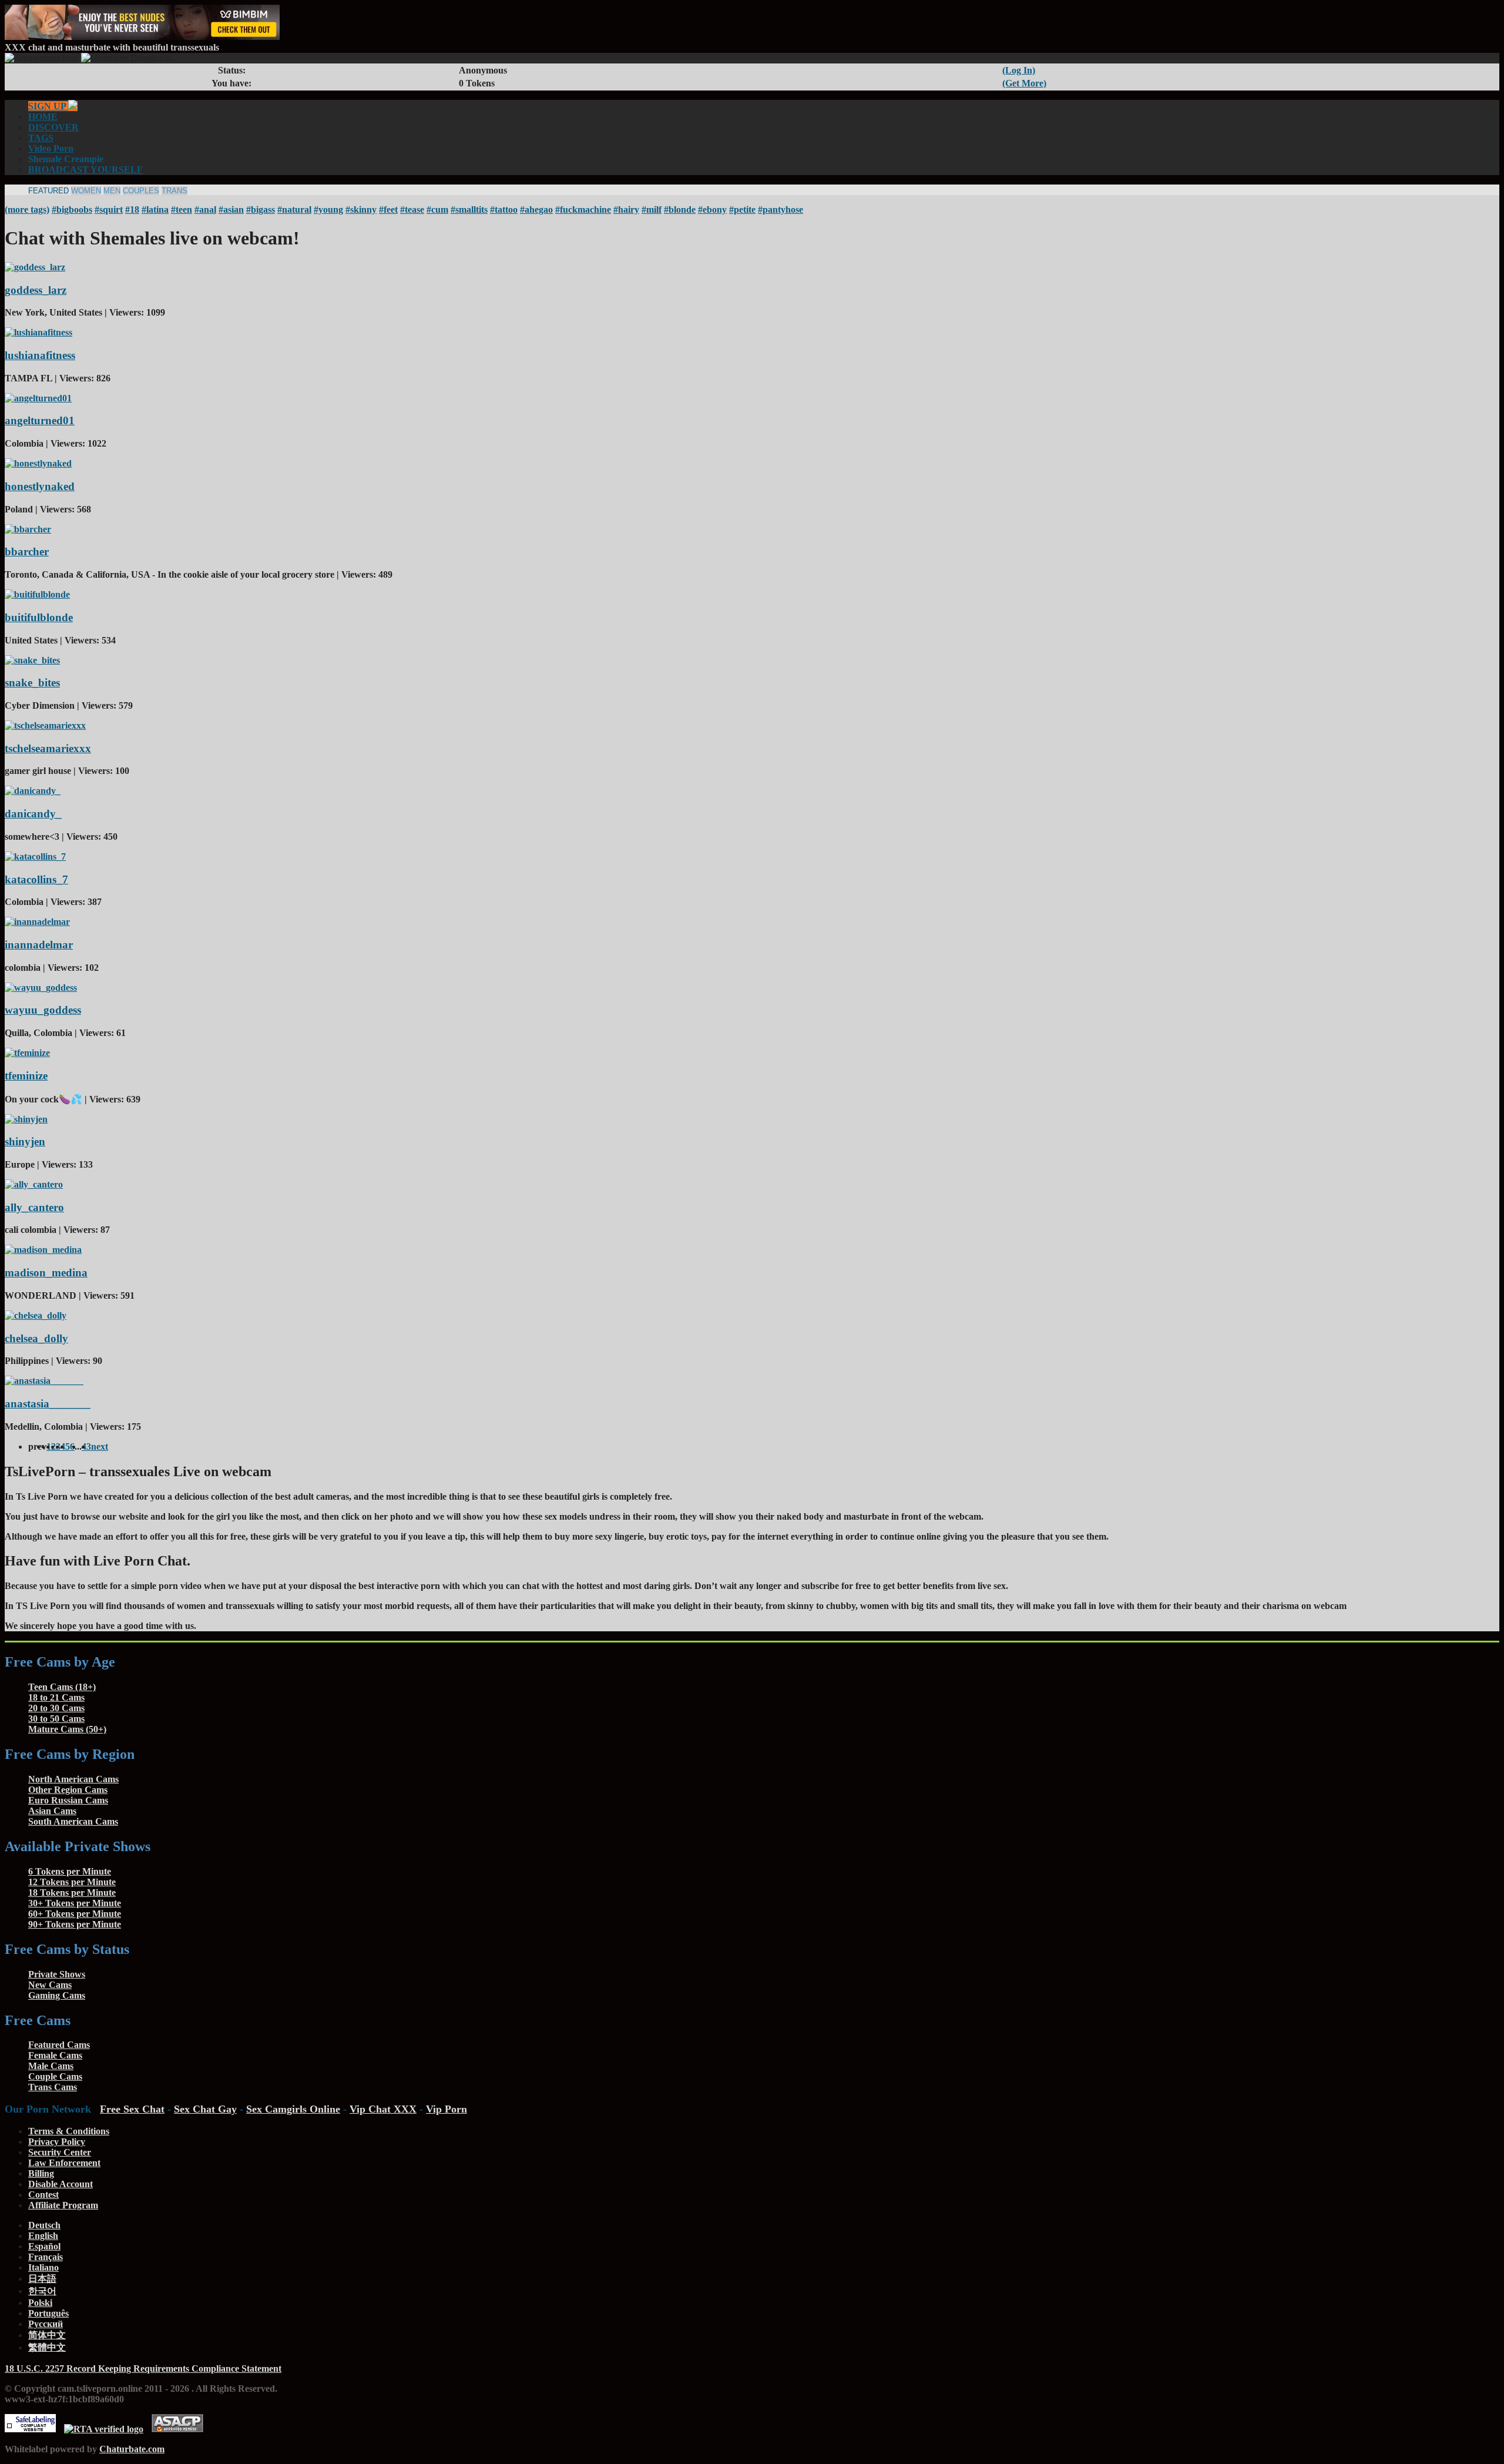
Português (48, 2313)
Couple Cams (55, 2076)
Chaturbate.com (132, 2449)
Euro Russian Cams (68, 1800)
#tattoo (504, 209)
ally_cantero (34, 1207)
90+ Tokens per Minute (75, 1924)
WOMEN (86, 191)
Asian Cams (52, 1811)
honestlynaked (40, 486)
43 (86, 1446)
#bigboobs (72, 209)
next (100, 1446)
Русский (46, 2324)
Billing (41, 2173)
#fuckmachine (583, 209)
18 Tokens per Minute (72, 1893)
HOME (43, 117)
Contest (43, 2195)
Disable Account (61, 2184)
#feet (388, 209)
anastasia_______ (48, 1404)
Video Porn (51, 148)
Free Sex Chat (132, 2109)
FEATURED (48, 191)
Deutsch (44, 2225)
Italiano (43, 2267)
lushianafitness (40, 355)
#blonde (680, 209)
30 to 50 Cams (56, 1719)
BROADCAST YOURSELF (85, 170)
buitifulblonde (39, 617)
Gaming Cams (57, 1995)
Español (44, 2246)
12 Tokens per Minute (72, 1882)
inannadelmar (39, 945)
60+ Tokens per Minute (75, 1914)
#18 (132, 209)
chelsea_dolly (36, 1338)
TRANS (174, 191)
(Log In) (1019, 70)
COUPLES (141, 191)
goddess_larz (36, 290)
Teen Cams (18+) (62, 1687)
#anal (205, 209)
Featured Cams (59, 2045)
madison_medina (46, 1273)
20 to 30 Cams (56, 1708)
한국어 (42, 2291)
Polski (40, 2303)
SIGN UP (48, 106)
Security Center (60, 2152)
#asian (231, 209)
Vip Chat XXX (383, 2109)
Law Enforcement (64, 2163)
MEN (112, 191)
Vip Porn (446, 2109)
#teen (182, 209)
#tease (412, 209)
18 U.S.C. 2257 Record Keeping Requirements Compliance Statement (143, 2369)
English (43, 2236)
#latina (155, 209)
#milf (652, 209)
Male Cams (51, 2066)
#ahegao (536, 209)
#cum (437, 209)
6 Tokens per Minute (70, 1871)
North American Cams (73, 1779)
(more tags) (27, 209)
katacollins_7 (36, 879)
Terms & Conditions (69, 2131)
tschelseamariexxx (48, 748)
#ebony (712, 209)
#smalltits (469, 209)
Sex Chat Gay (205, 2109)
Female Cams (55, 2055)
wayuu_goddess (43, 1010)
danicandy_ (33, 814)
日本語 (42, 2279)
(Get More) (1024, 83)
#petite (742, 209)
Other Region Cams (68, 1790)
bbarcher (27, 552)
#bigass (261, 209)
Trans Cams (53, 2087)
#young (328, 209)
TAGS (41, 138)
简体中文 (47, 2335)
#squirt (109, 209)
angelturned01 (40, 420)
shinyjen (25, 1142)
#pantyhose (780, 209)
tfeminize (26, 1076)
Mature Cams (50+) (67, 1729)
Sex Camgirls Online (293, 2109)
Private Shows (57, 1974)
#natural (294, 209)
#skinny (361, 209)
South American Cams (73, 1821)
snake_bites (32, 683)
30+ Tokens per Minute (75, 1903)
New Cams (50, 1985)
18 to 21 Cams (56, 1697)
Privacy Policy (57, 2142)
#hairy (626, 209)
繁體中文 (47, 2347)
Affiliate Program (63, 2205)
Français (46, 2257)
